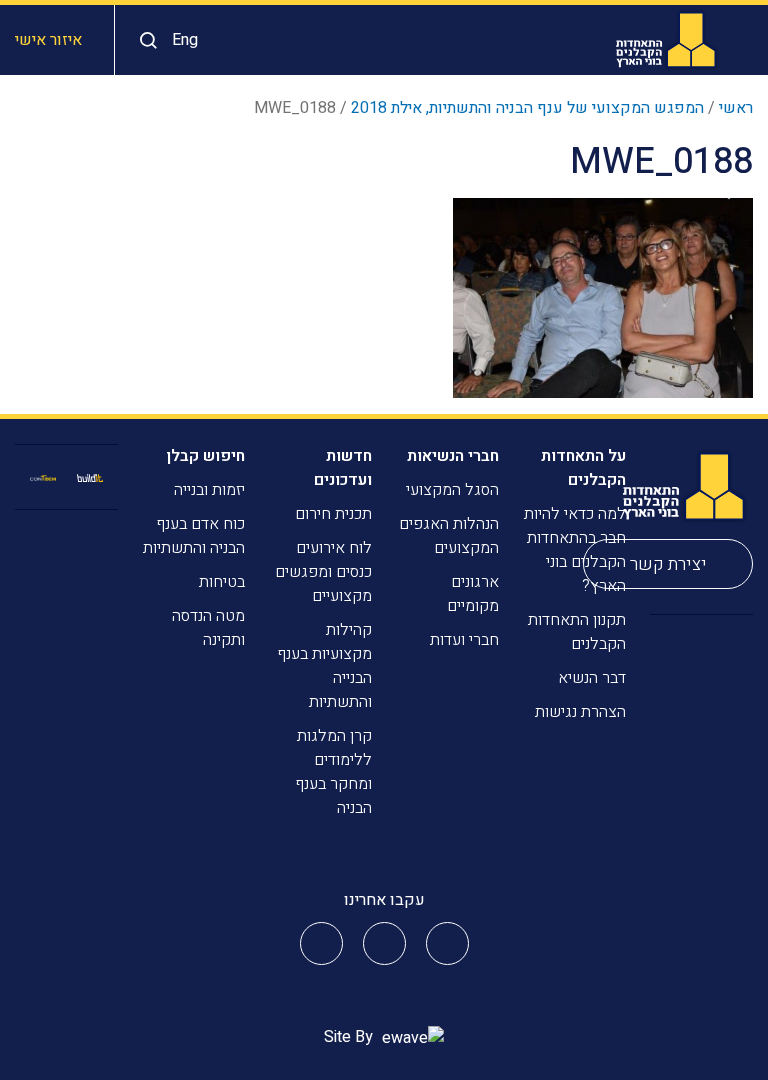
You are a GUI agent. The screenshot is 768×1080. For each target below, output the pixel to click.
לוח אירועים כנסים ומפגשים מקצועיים (323, 572)
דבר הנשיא (592, 678)
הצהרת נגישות (580, 712)
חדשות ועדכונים (343, 468)
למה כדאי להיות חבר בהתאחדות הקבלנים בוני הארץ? (575, 550)
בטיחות (222, 582)
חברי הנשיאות (453, 456)
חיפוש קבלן (205, 456)
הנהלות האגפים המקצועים (449, 536)
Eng (185, 40)
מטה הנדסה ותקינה (208, 628)
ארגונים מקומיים (473, 594)
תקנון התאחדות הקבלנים (577, 632)
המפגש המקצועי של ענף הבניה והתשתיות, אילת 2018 (527, 108)
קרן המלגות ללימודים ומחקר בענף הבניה (333, 772)
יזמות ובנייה (209, 490)
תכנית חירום (333, 514)
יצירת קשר (668, 564)
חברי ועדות (464, 640)
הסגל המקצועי (452, 490)
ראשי (736, 108)
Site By (350, 1037)
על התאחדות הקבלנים (583, 468)
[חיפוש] (143, 40)
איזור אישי (48, 40)
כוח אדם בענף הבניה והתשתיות (194, 536)
